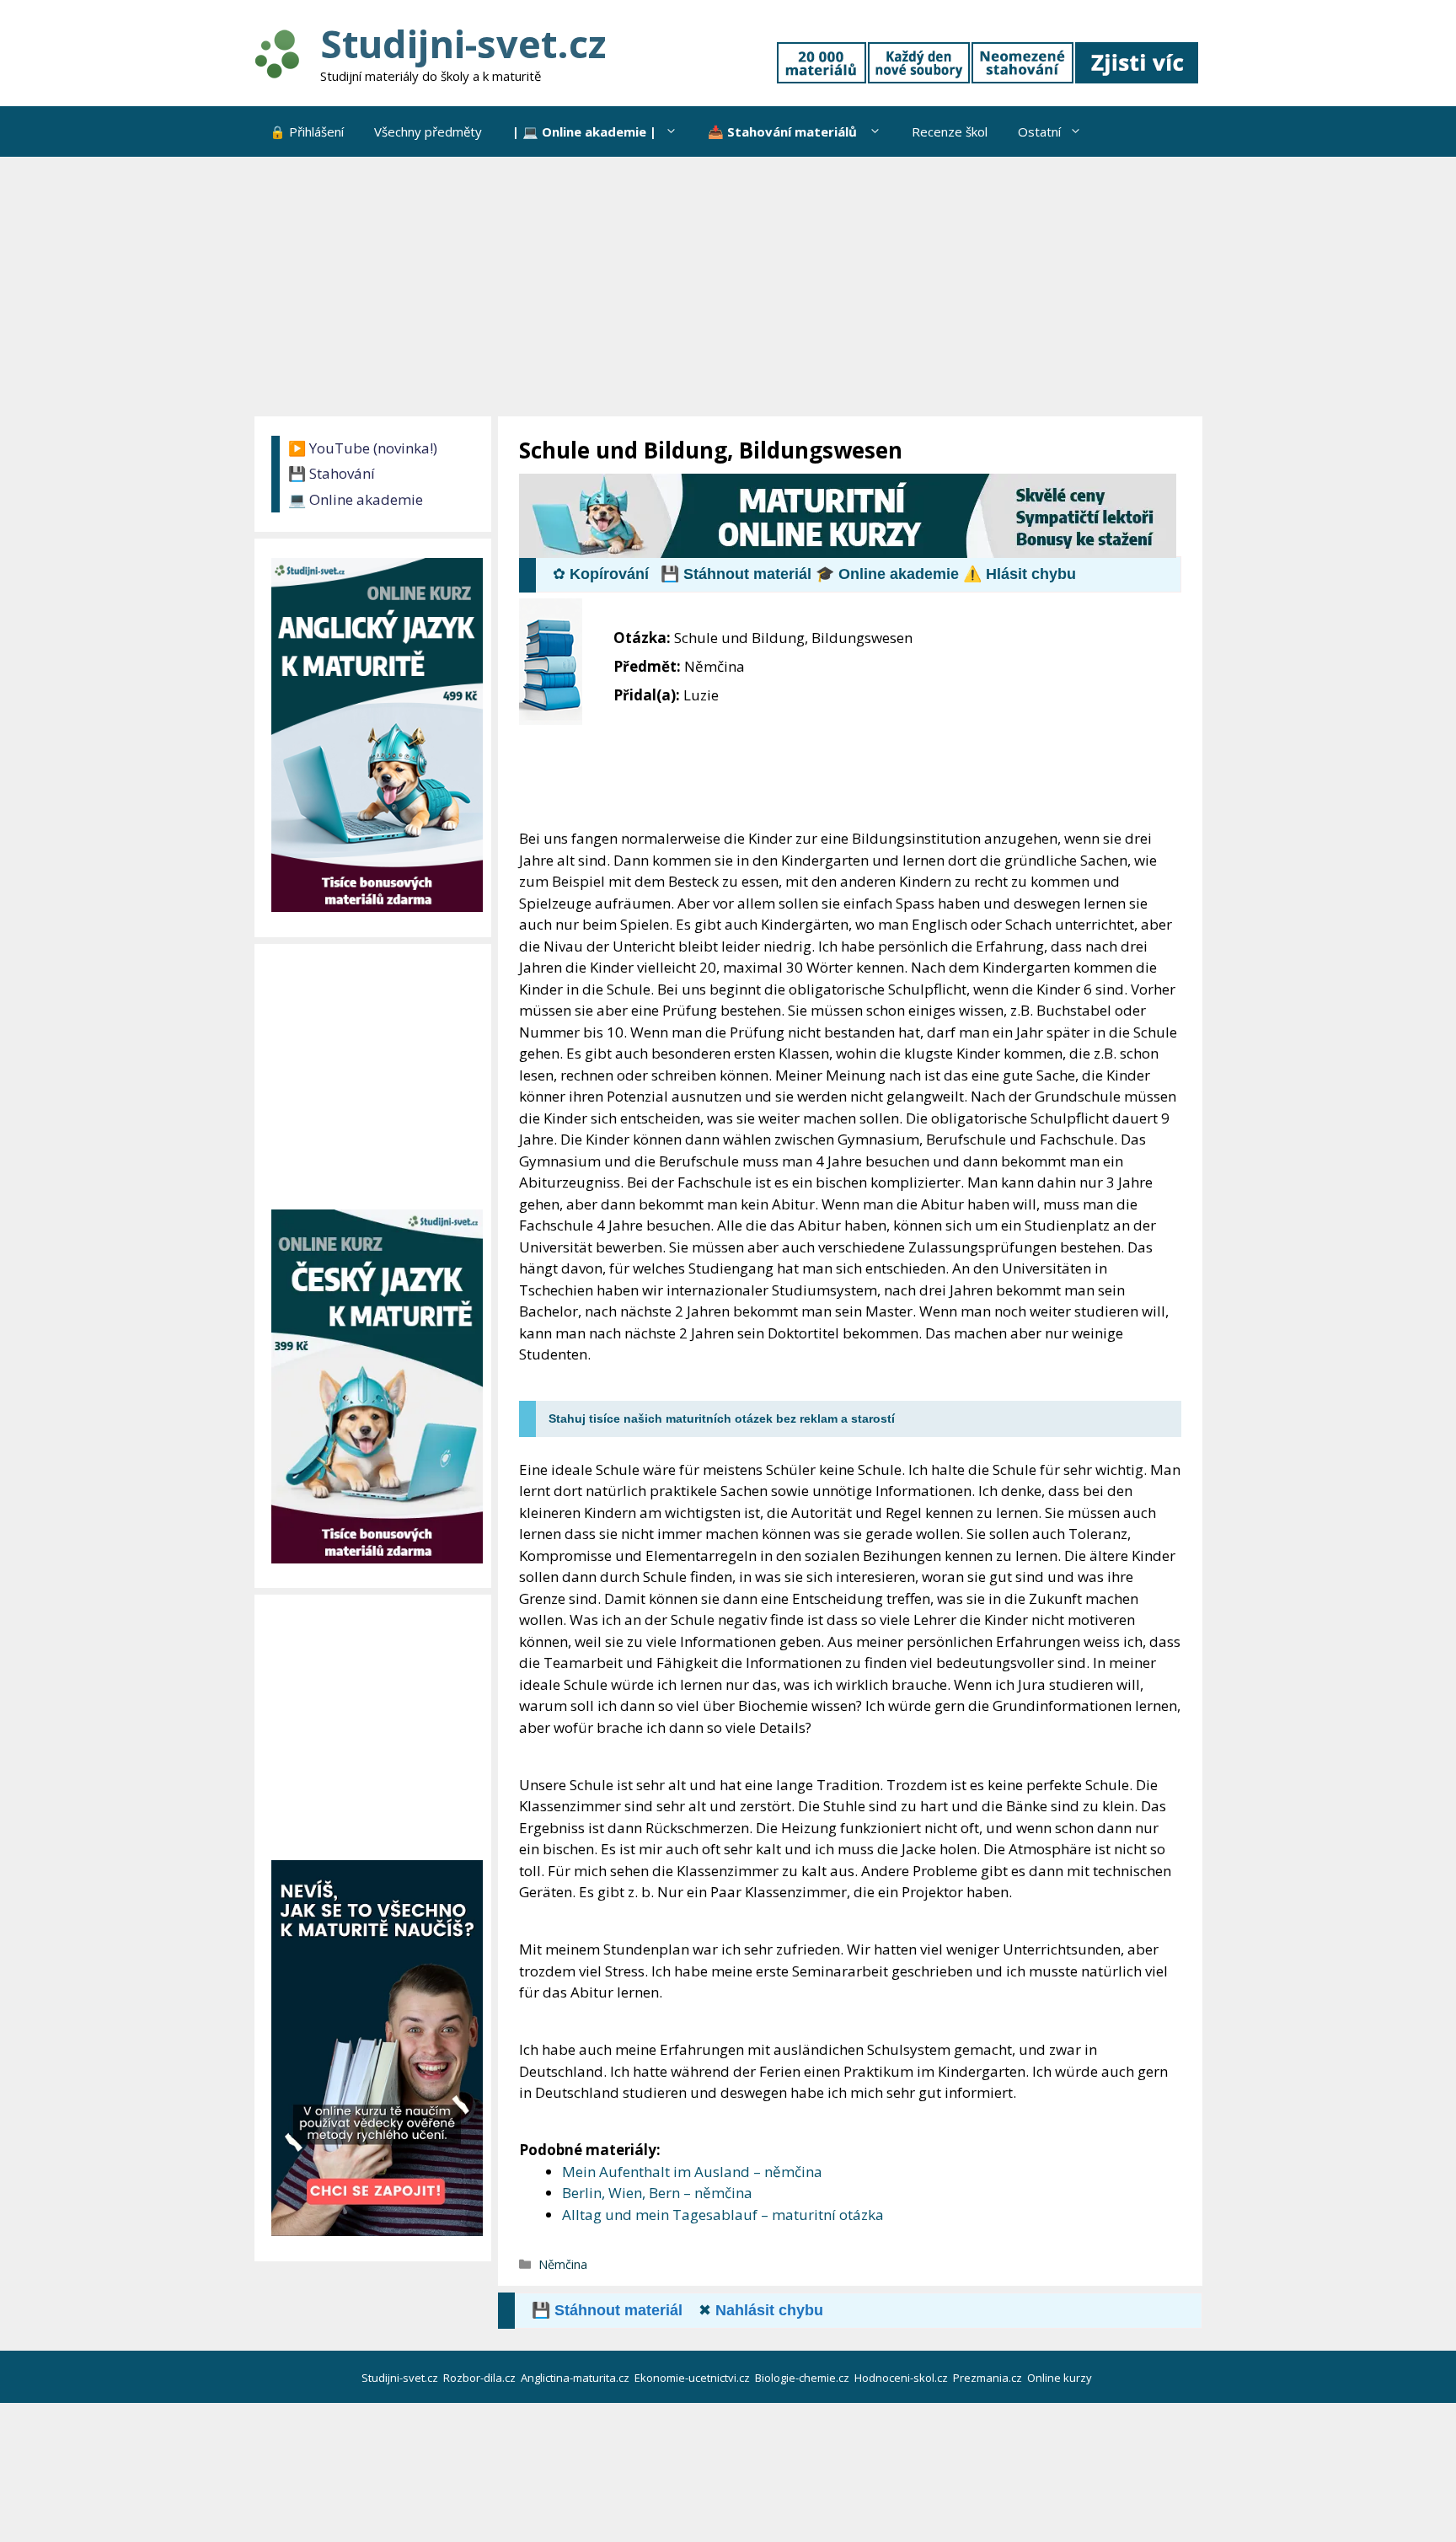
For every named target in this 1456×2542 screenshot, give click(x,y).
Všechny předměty (428, 131)
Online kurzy (1061, 2378)
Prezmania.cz (989, 2378)
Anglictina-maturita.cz (576, 2378)
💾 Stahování (332, 473)
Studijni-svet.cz (463, 43)
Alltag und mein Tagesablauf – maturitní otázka (723, 2215)
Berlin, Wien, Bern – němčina (657, 2193)
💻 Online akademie (356, 499)
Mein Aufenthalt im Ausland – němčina (692, 2172)
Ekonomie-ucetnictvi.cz (693, 2378)
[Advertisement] (728, 283)
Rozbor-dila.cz (481, 2378)
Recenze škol (950, 131)
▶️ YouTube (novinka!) (363, 448)
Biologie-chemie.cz (803, 2378)
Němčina (563, 2264)
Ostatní (1039, 131)
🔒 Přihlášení (307, 131)
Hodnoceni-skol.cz (902, 2378)
